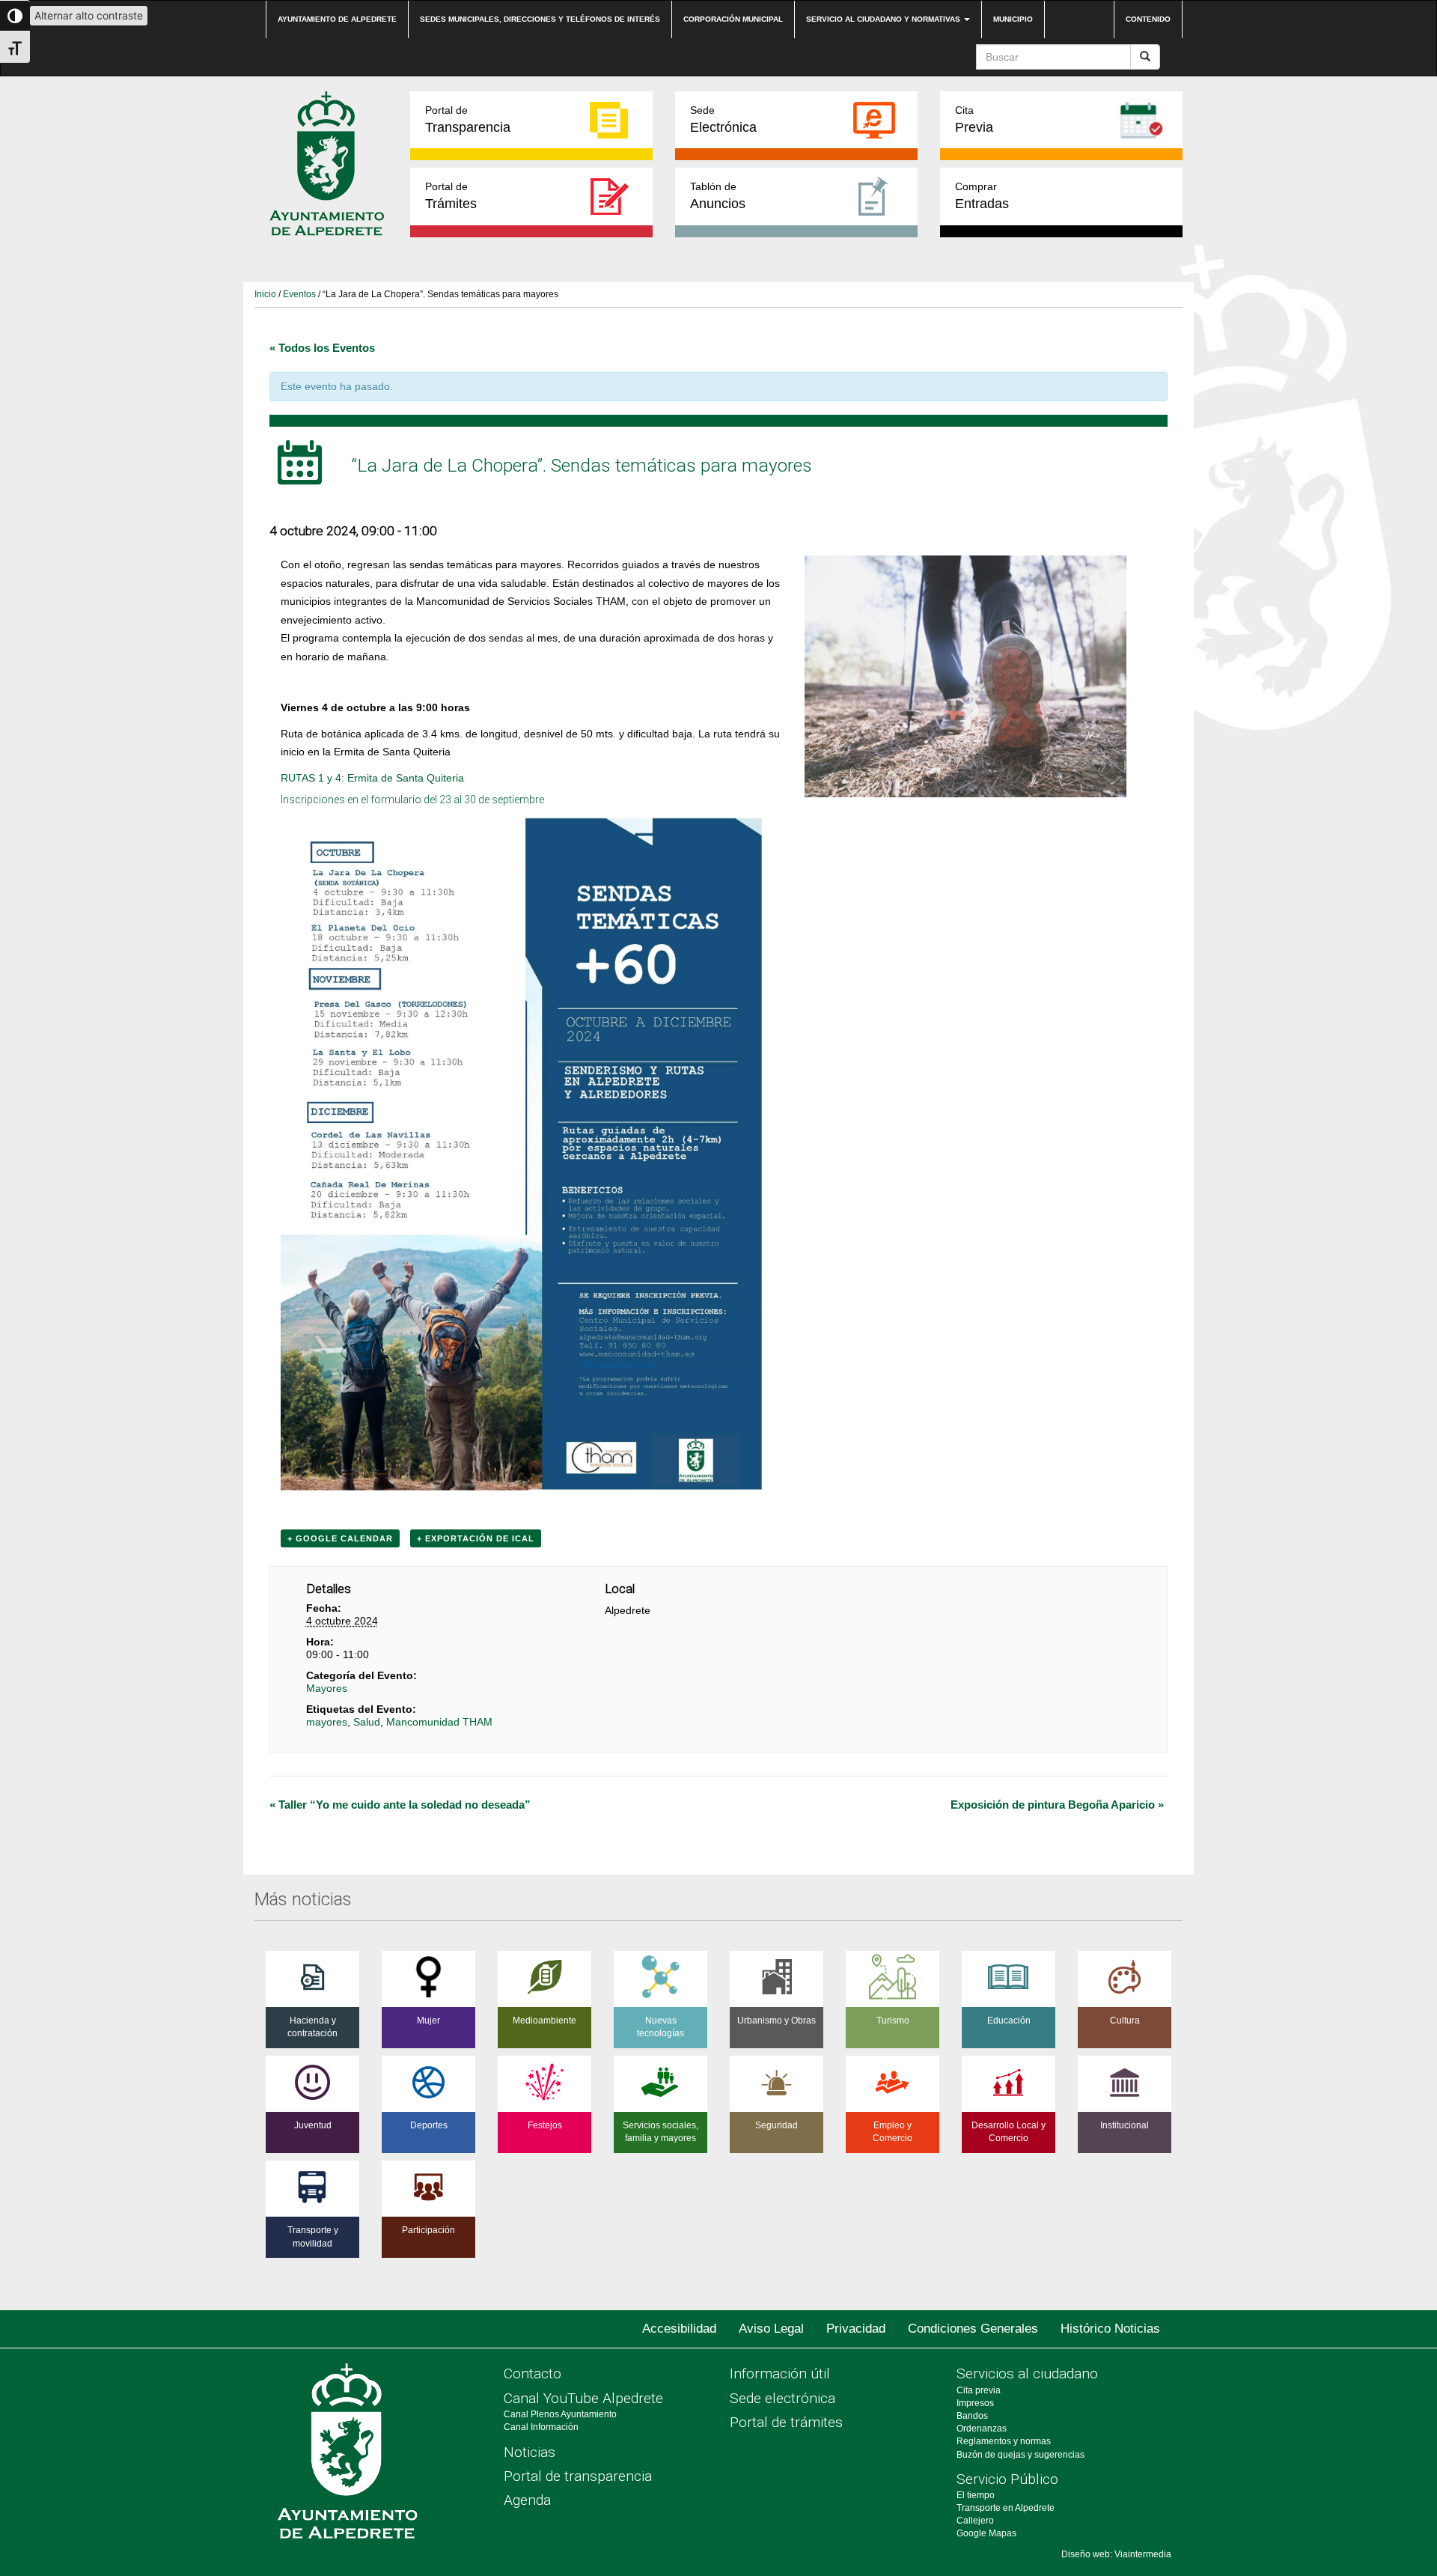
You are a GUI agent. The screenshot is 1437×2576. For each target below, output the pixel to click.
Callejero (975, 2521)
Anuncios (718, 196)
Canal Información (541, 2427)
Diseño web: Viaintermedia (1116, 2554)
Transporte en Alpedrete (1006, 2508)
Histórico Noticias (1110, 2329)
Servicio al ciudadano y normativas (884, 19)
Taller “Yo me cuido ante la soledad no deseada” (400, 1805)
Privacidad (856, 2329)
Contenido (1148, 19)
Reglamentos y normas (1004, 2441)
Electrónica (723, 119)
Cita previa (979, 2390)
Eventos (299, 294)
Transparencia (468, 119)
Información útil (780, 2373)
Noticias (530, 2452)
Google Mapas (986, 2533)
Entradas (982, 196)
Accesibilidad (679, 2329)
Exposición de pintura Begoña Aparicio (1057, 1805)
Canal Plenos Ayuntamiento (560, 2414)
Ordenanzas (982, 2429)
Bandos (972, 2416)
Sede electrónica (782, 2398)
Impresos (975, 2403)
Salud (367, 1722)
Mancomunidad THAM (439, 1722)
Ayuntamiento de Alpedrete (337, 19)
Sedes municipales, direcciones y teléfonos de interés (540, 19)
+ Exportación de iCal (476, 1538)
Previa (974, 119)
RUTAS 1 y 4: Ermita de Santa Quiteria (372, 778)
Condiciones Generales (973, 2329)
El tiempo (976, 2495)
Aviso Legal (771, 2329)
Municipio (1013, 19)
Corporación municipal (733, 19)
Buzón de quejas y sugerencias (1020, 2455)
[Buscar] (1145, 57)
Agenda (527, 2500)
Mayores (327, 1688)
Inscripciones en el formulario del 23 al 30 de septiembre (412, 800)
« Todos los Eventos (322, 348)
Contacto (533, 2373)
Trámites (451, 196)
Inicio (265, 294)
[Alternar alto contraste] (15, 16)
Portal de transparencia (578, 2476)
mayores (327, 1722)
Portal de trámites (786, 2422)
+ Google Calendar (340, 1538)
